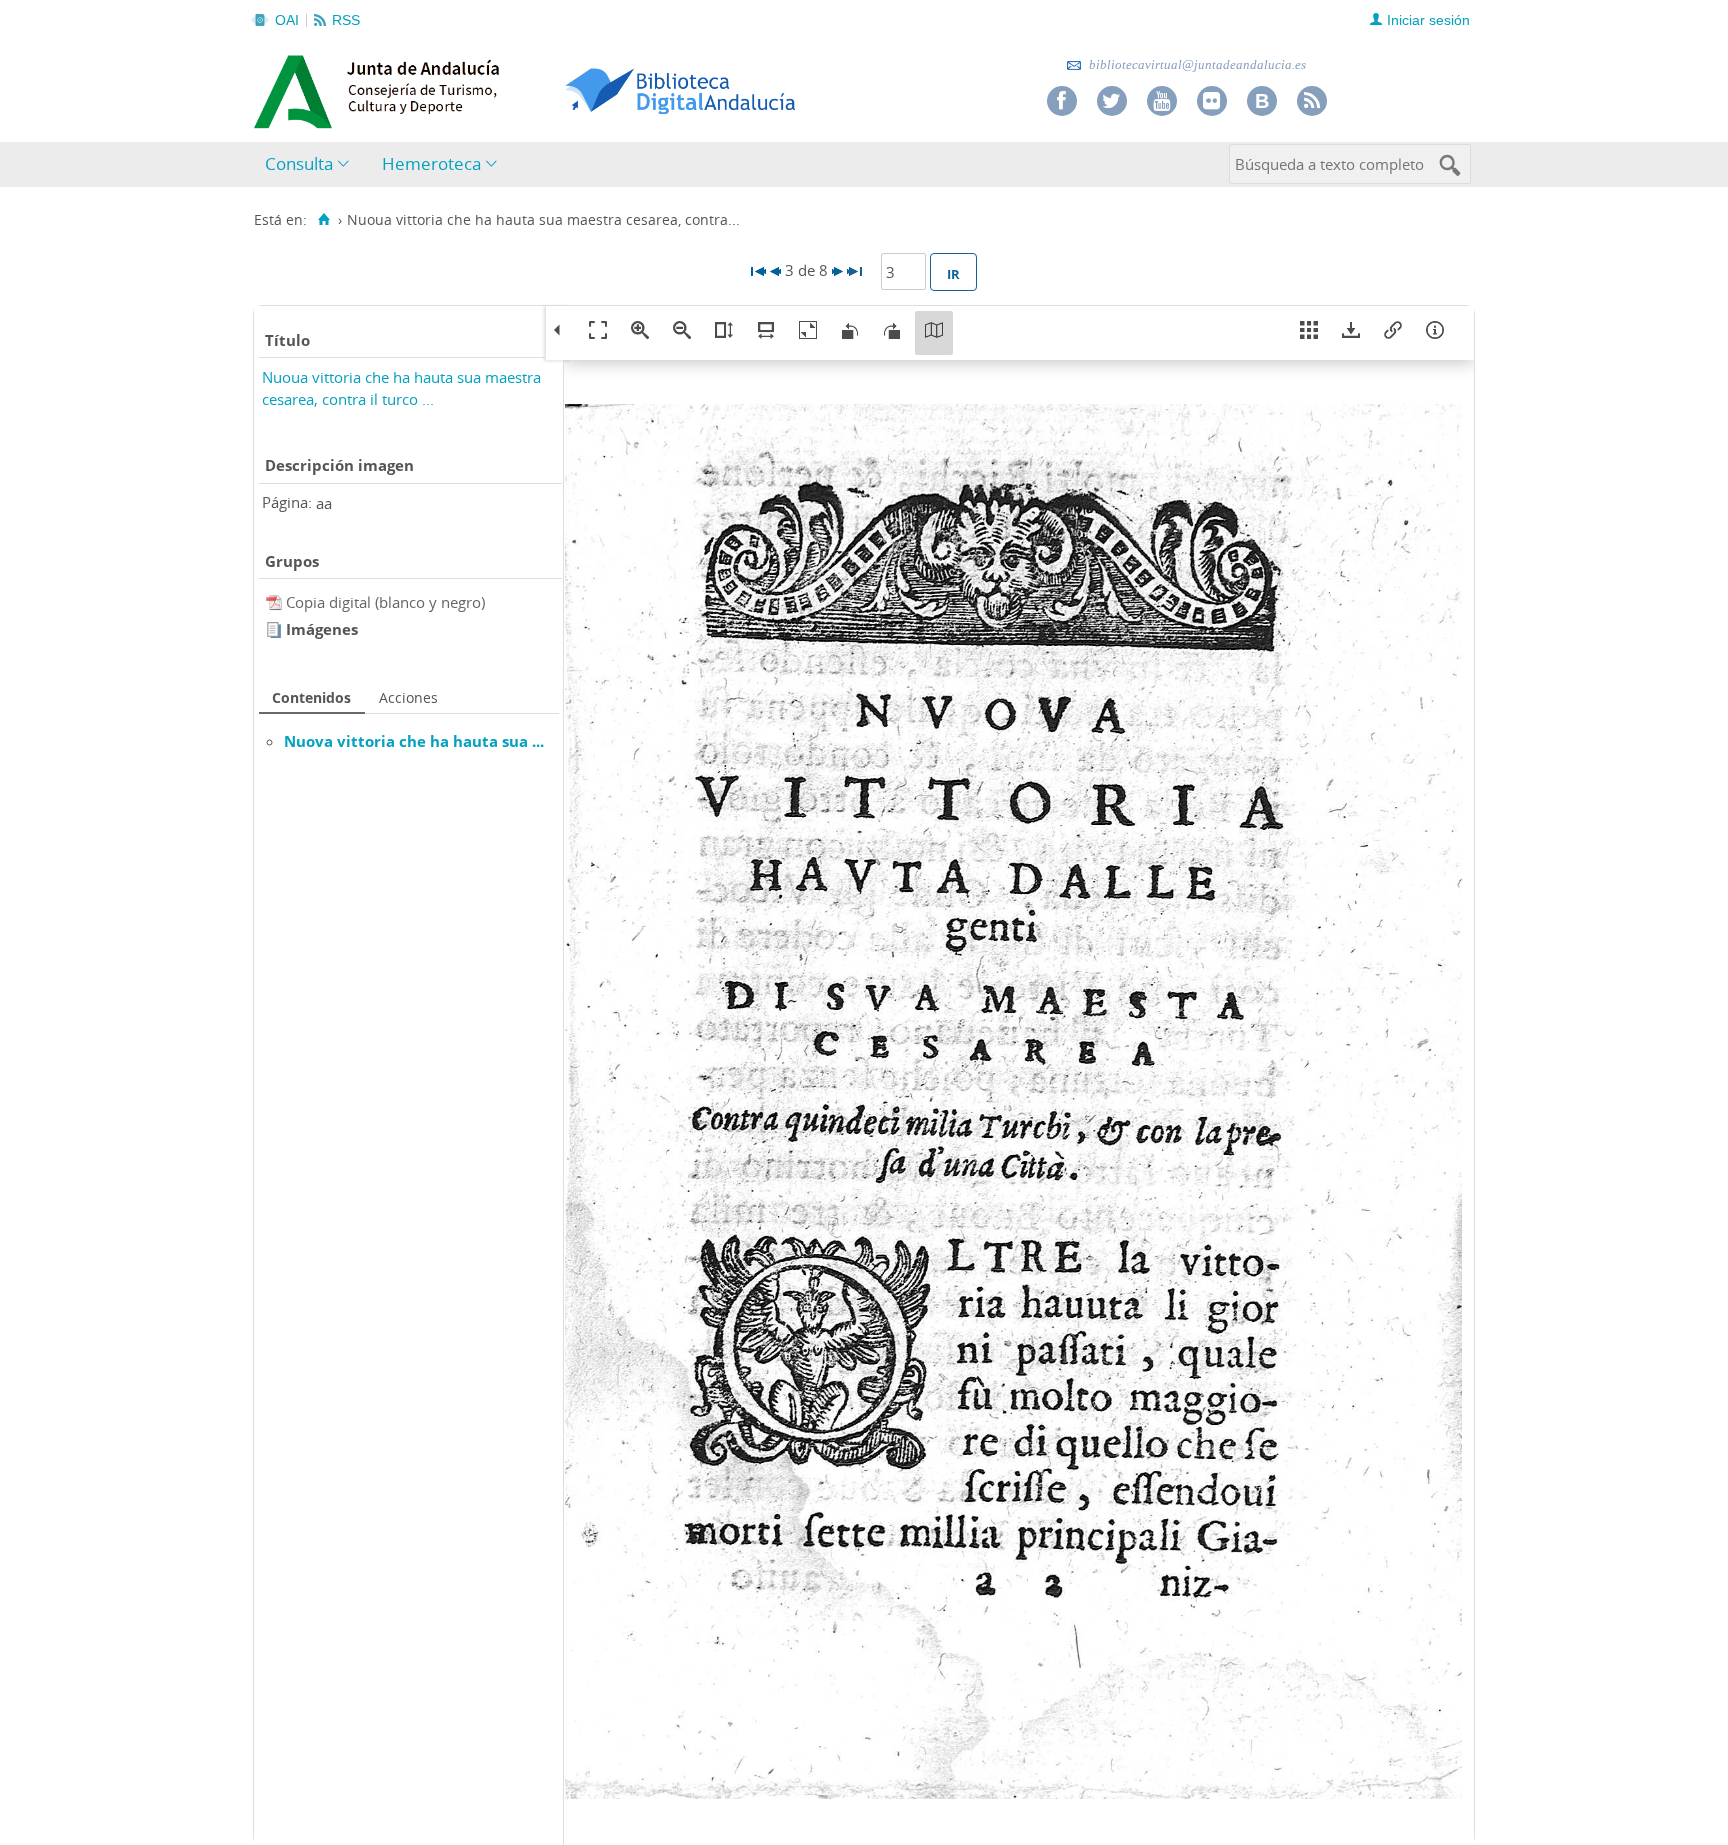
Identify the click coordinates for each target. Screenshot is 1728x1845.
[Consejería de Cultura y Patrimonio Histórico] (454, 89)
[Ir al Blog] (1262, 101)
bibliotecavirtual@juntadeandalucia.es (1196, 64)
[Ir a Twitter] (1112, 101)
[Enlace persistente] (1393, 333)
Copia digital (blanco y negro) (385, 602)
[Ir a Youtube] (1162, 101)
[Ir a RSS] (1312, 101)
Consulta (299, 163)
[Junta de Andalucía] (299, 86)
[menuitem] (311, 164)
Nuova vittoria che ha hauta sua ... (414, 741)
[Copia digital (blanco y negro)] (276, 602)
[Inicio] (323, 220)
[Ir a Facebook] (1062, 101)
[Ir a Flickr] (1212, 101)
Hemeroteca (431, 163)
